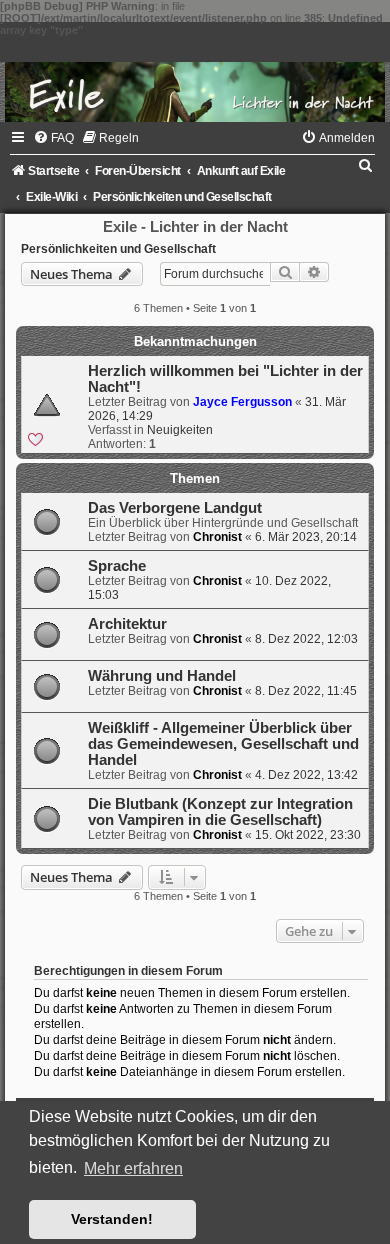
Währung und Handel (162, 676)
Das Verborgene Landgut (175, 508)
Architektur (127, 624)
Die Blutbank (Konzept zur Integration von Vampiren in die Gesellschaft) (220, 812)
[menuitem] (53, 138)
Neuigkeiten (180, 430)
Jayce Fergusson (242, 402)
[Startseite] (195, 72)
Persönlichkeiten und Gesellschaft (118, 249)
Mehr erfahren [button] (133, 1168)
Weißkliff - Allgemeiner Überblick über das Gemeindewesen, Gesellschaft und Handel (223, 744)
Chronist (217, 537)
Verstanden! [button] (112, 1219)
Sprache (117, 566)
